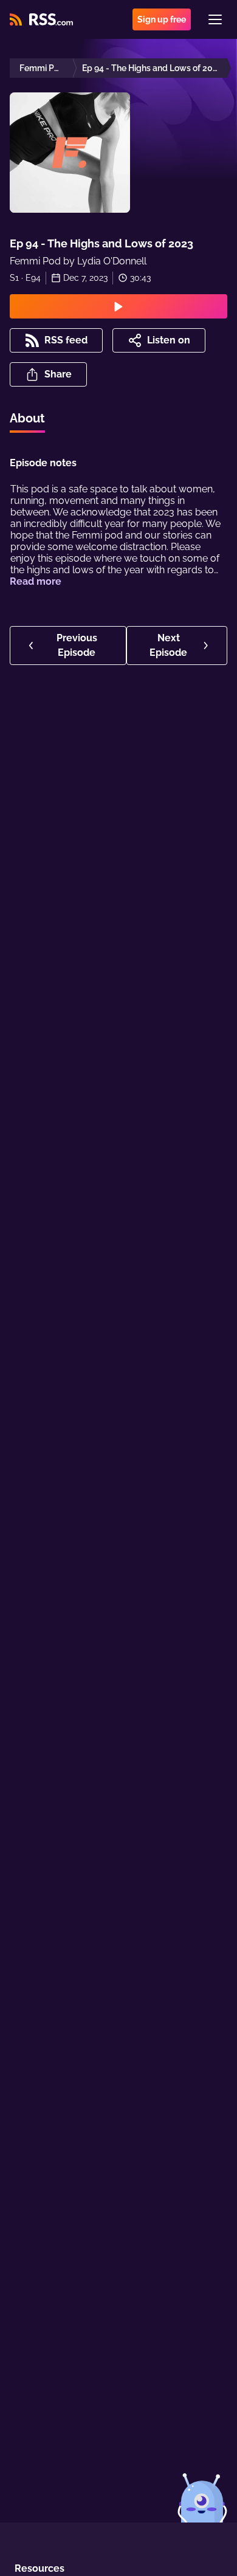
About (27, 418)
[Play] (118, 306)
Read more (36, 581)
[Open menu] (215, 19)
